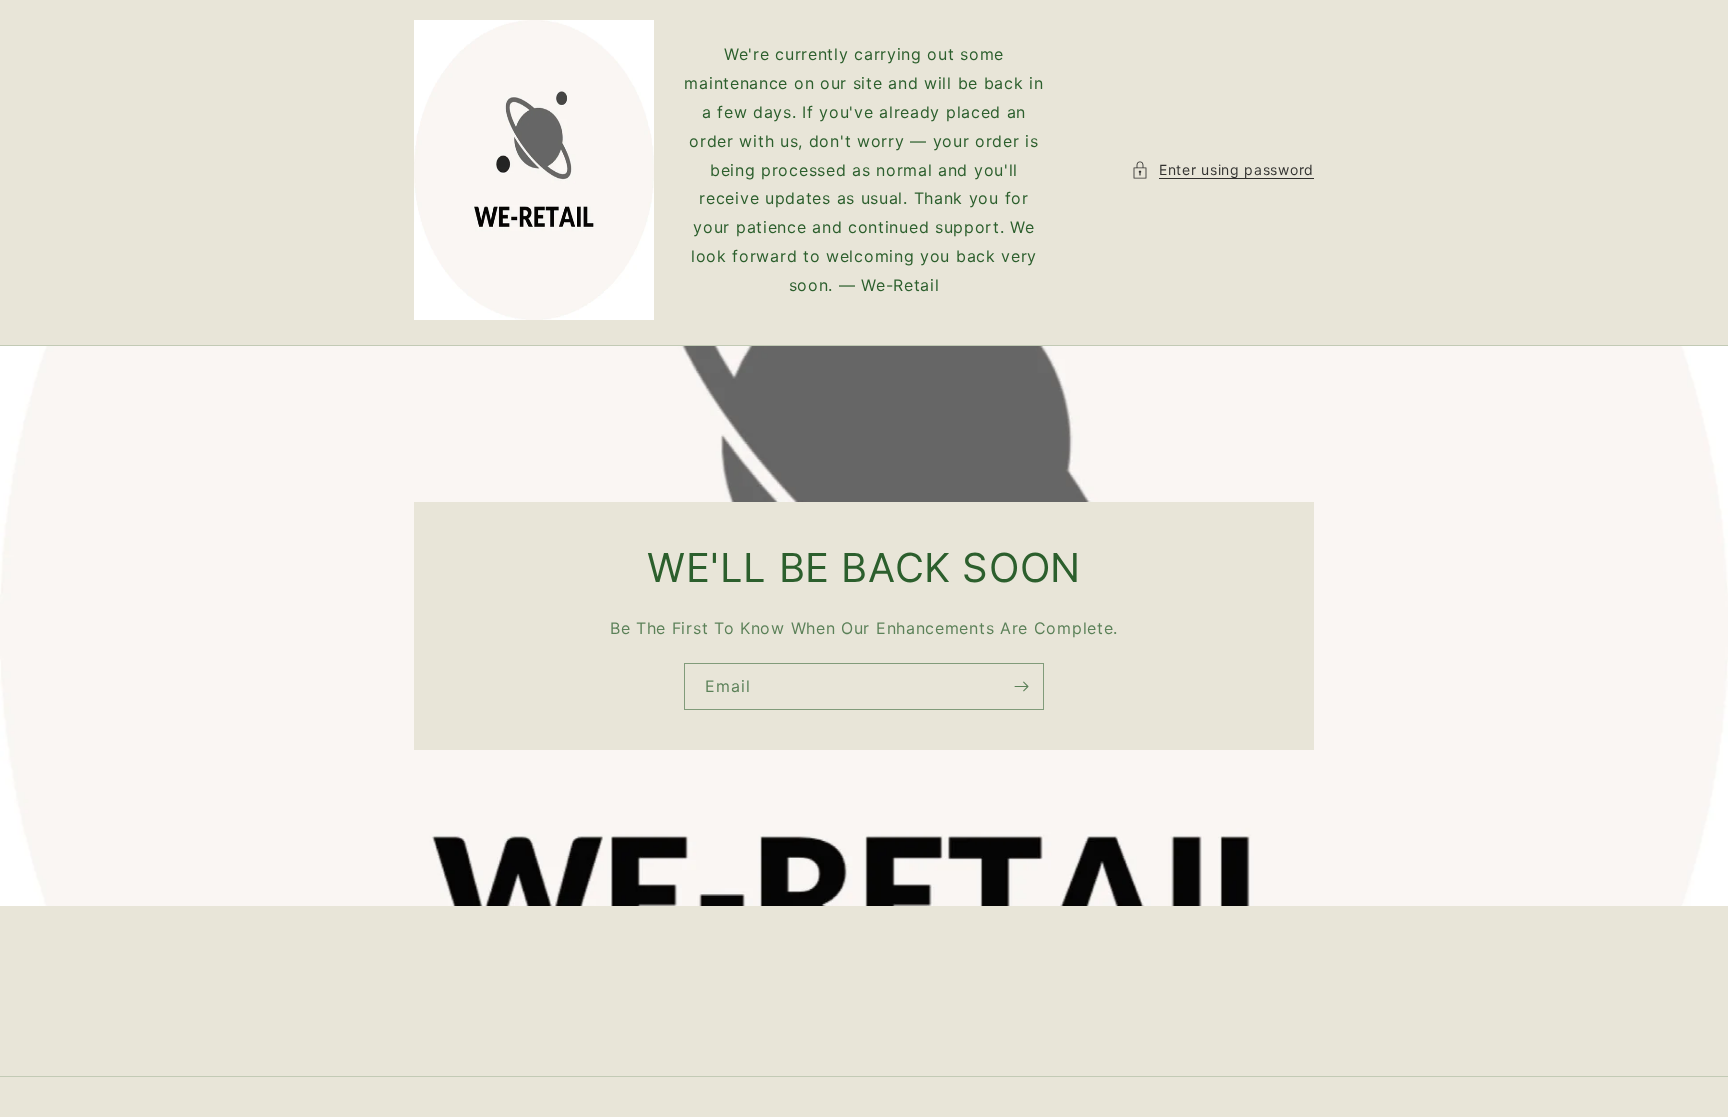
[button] (1222, 169)
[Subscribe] (1021, 686)
